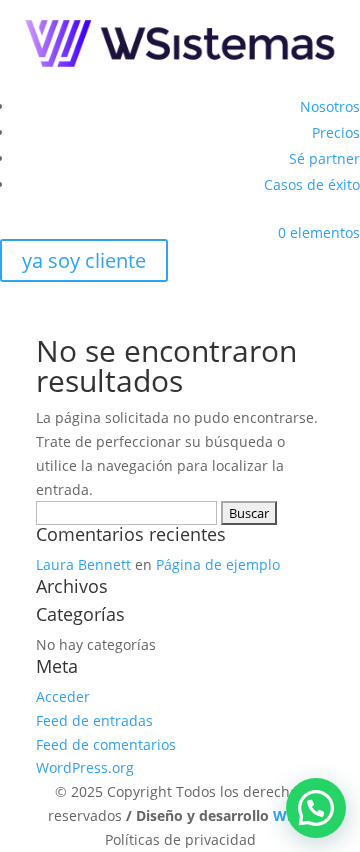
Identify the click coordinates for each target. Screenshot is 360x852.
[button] (316, 808)
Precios (336, 132)
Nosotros (330, 106)
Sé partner (324, 158)
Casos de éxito (312, 184)
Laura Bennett (83, 564)
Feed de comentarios (106, 744)
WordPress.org (85, 767)
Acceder (63, 696)
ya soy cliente (84, 260)
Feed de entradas (94, 720)
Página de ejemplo (218, 564)
